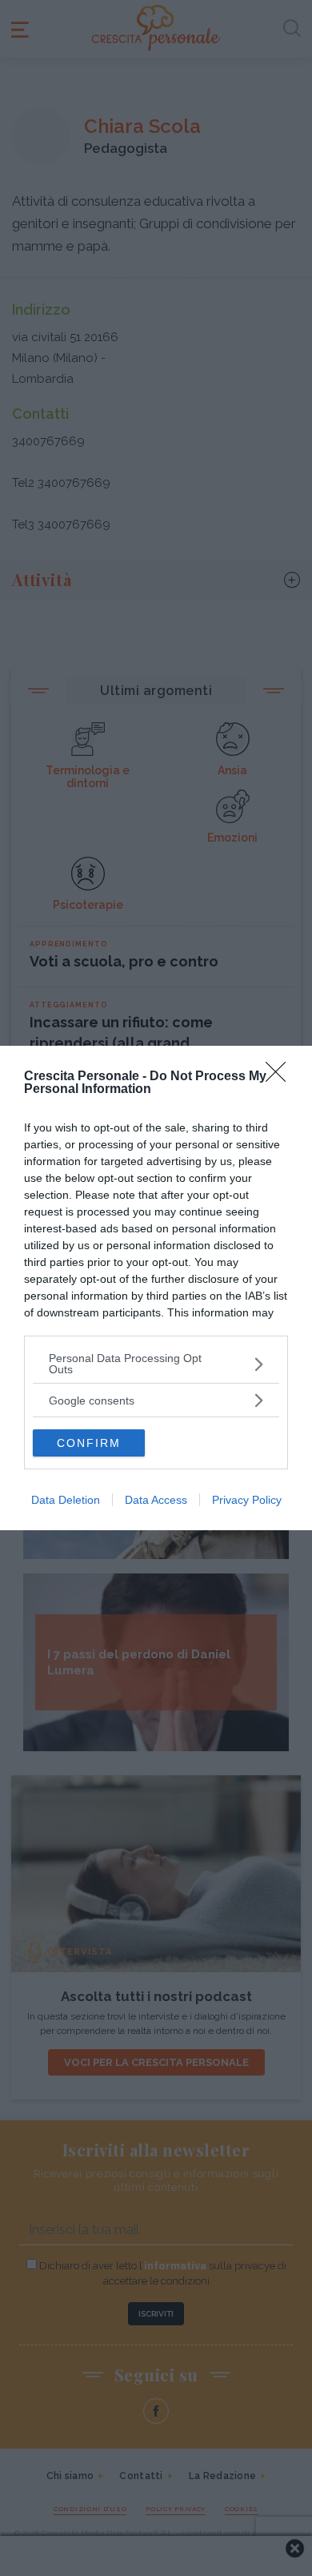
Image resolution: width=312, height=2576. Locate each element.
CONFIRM (89, 1443)
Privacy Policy (247, 1500)
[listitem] (156, 1364)
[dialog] (156, 1288)
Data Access (156, 1500)
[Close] (281, 1077)
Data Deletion (66, 1500)
